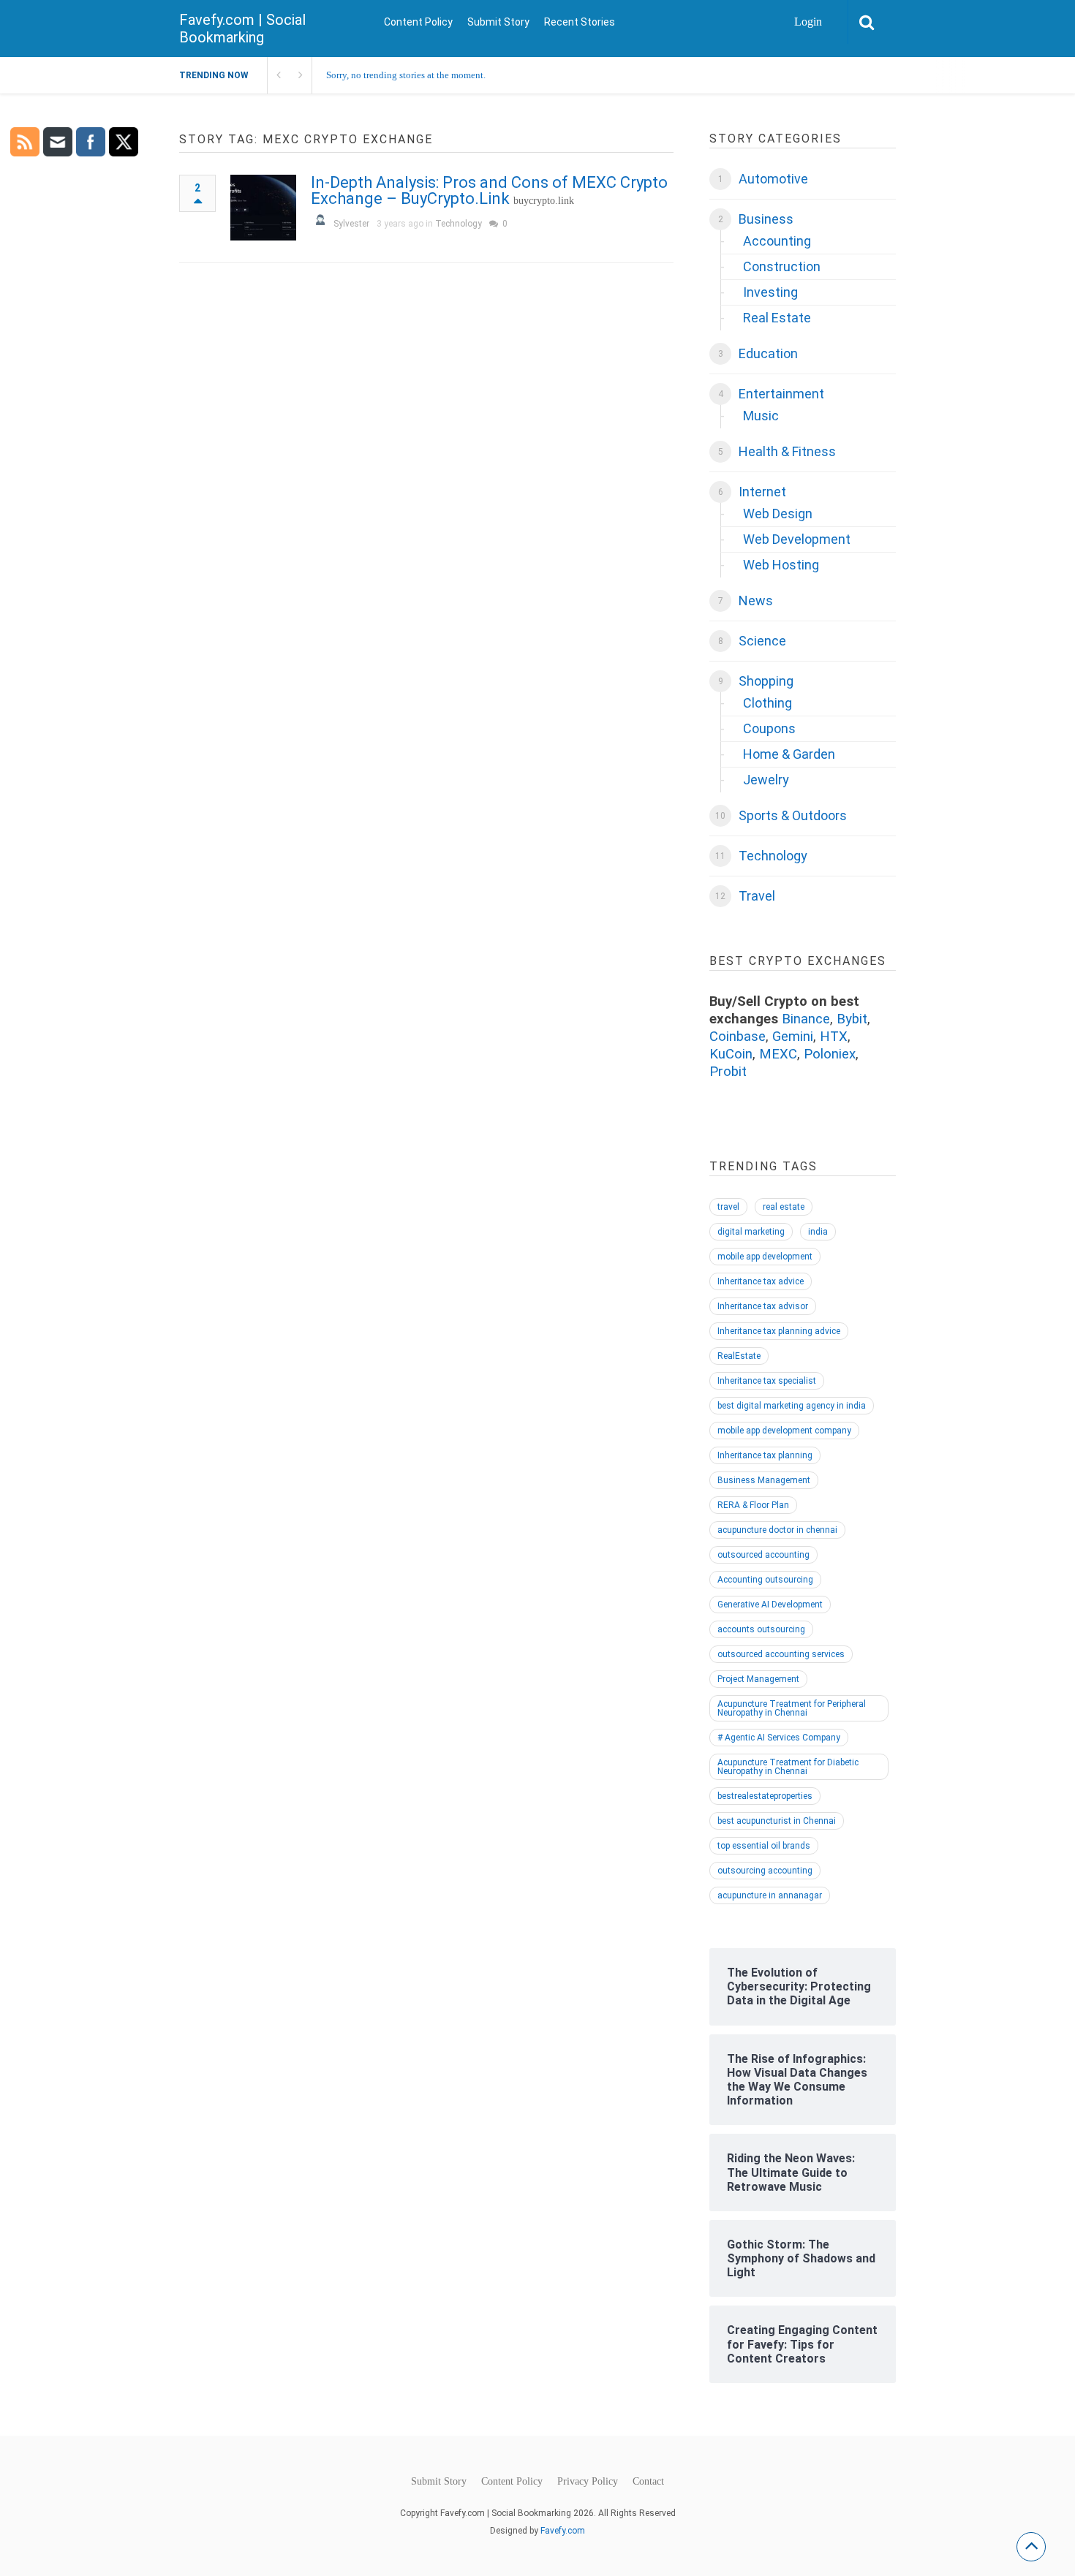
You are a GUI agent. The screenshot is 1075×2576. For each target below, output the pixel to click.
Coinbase (738, 1037)
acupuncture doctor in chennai (777, 1530)
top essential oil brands (764, 1846)
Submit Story (498, 22)
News (756, 601)
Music (761, 416)
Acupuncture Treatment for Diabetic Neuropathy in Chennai (788, 1767)
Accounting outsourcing (765, 1580)
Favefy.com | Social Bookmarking (242, 29)
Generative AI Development (770, 1605)
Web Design (778, 514)
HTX (834, 1037)
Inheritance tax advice (761, 1281)
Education (768, 353)
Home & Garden (789, 754)
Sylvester (351, 224)
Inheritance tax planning (765, 1455)
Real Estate (777, 318)
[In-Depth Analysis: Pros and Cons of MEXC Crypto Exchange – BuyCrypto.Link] (263, 208)
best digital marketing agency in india (792, 1406)
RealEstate (739, 1356)
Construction (782, 266)
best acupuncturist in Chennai (777, 1821)
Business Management (764, 1480)
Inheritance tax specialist (767, 1381)
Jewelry (766, 780)
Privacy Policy (588, 2482)
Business (766, 219)
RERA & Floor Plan (753, 1505)
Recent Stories (580, 22)
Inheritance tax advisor (763, 1306)
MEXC (778, 1054)
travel (728, 1207)
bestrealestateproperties (765, 1796)
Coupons (769, 728)
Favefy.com (563, 2531)
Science (762, 641)
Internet (762, 492)
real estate (784, 1207)
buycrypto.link (544, 201)
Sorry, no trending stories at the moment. (406, 75)
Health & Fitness (787, 451)
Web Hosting (781, 565)
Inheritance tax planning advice (779, 1331)
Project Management (758, 1679)
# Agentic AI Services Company (779, 1738)
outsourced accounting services (781, 1654)
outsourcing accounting (765, 1871)
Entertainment (781, 394)
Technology (459, 224)
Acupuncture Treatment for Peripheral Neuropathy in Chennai (792, 1708)
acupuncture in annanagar (770, 1895)
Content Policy (418, 22)
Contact (648, 2482)
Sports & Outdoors (793, 815)
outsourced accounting (763, 1555)
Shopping (766, 681)
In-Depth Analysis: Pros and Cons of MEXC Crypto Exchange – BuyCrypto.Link (489, 190)
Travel (757, 896)
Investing (770, 292)
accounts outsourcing (761, 1629)
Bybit (852, 1019)
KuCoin (731, 1054)
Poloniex (830, 1054)
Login (808, 22)
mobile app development (765, 1257)
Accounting (777, 241)
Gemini (793, 1037)
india (818, 1232)
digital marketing (751, 1232)
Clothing (767, 703)
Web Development (797, 539)
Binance (806, 1019)
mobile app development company (784, 1431)
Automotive (773, 179)
